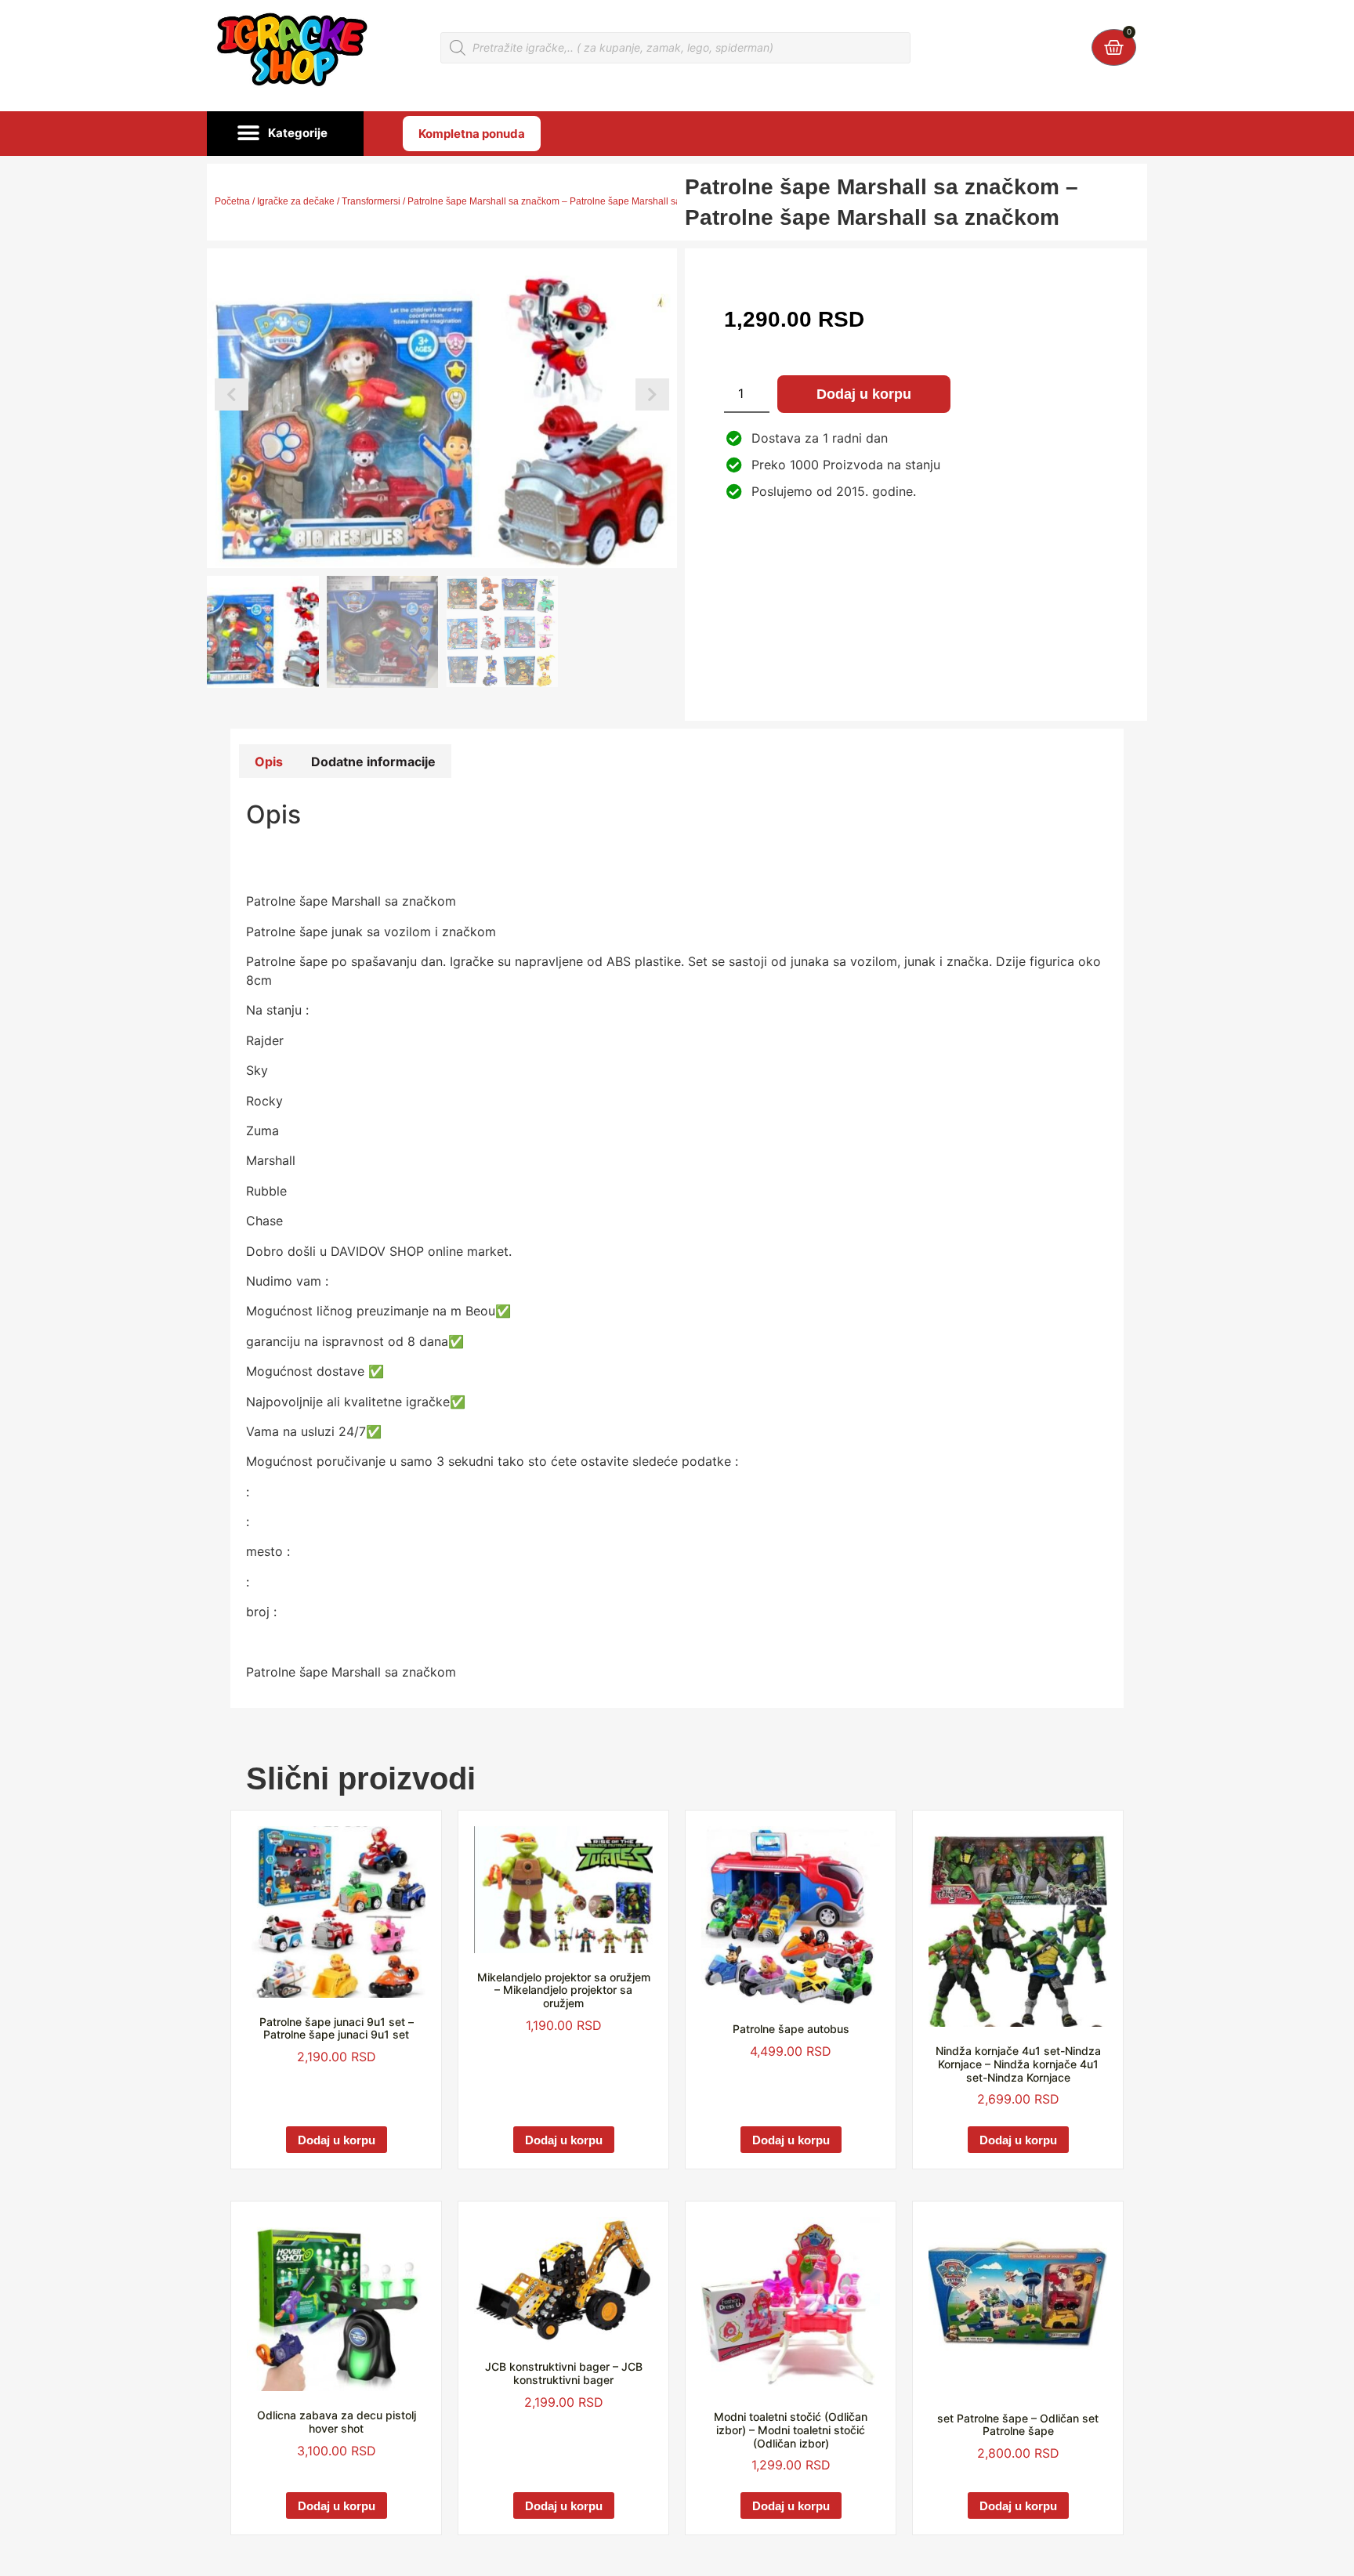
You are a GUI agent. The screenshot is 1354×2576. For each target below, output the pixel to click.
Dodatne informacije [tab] (373, 762)
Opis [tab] (269, 762)
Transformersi (371, 201)
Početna (232, 201)
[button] (285, 134)
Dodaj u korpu (864, 394)
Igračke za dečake (296, 201)
